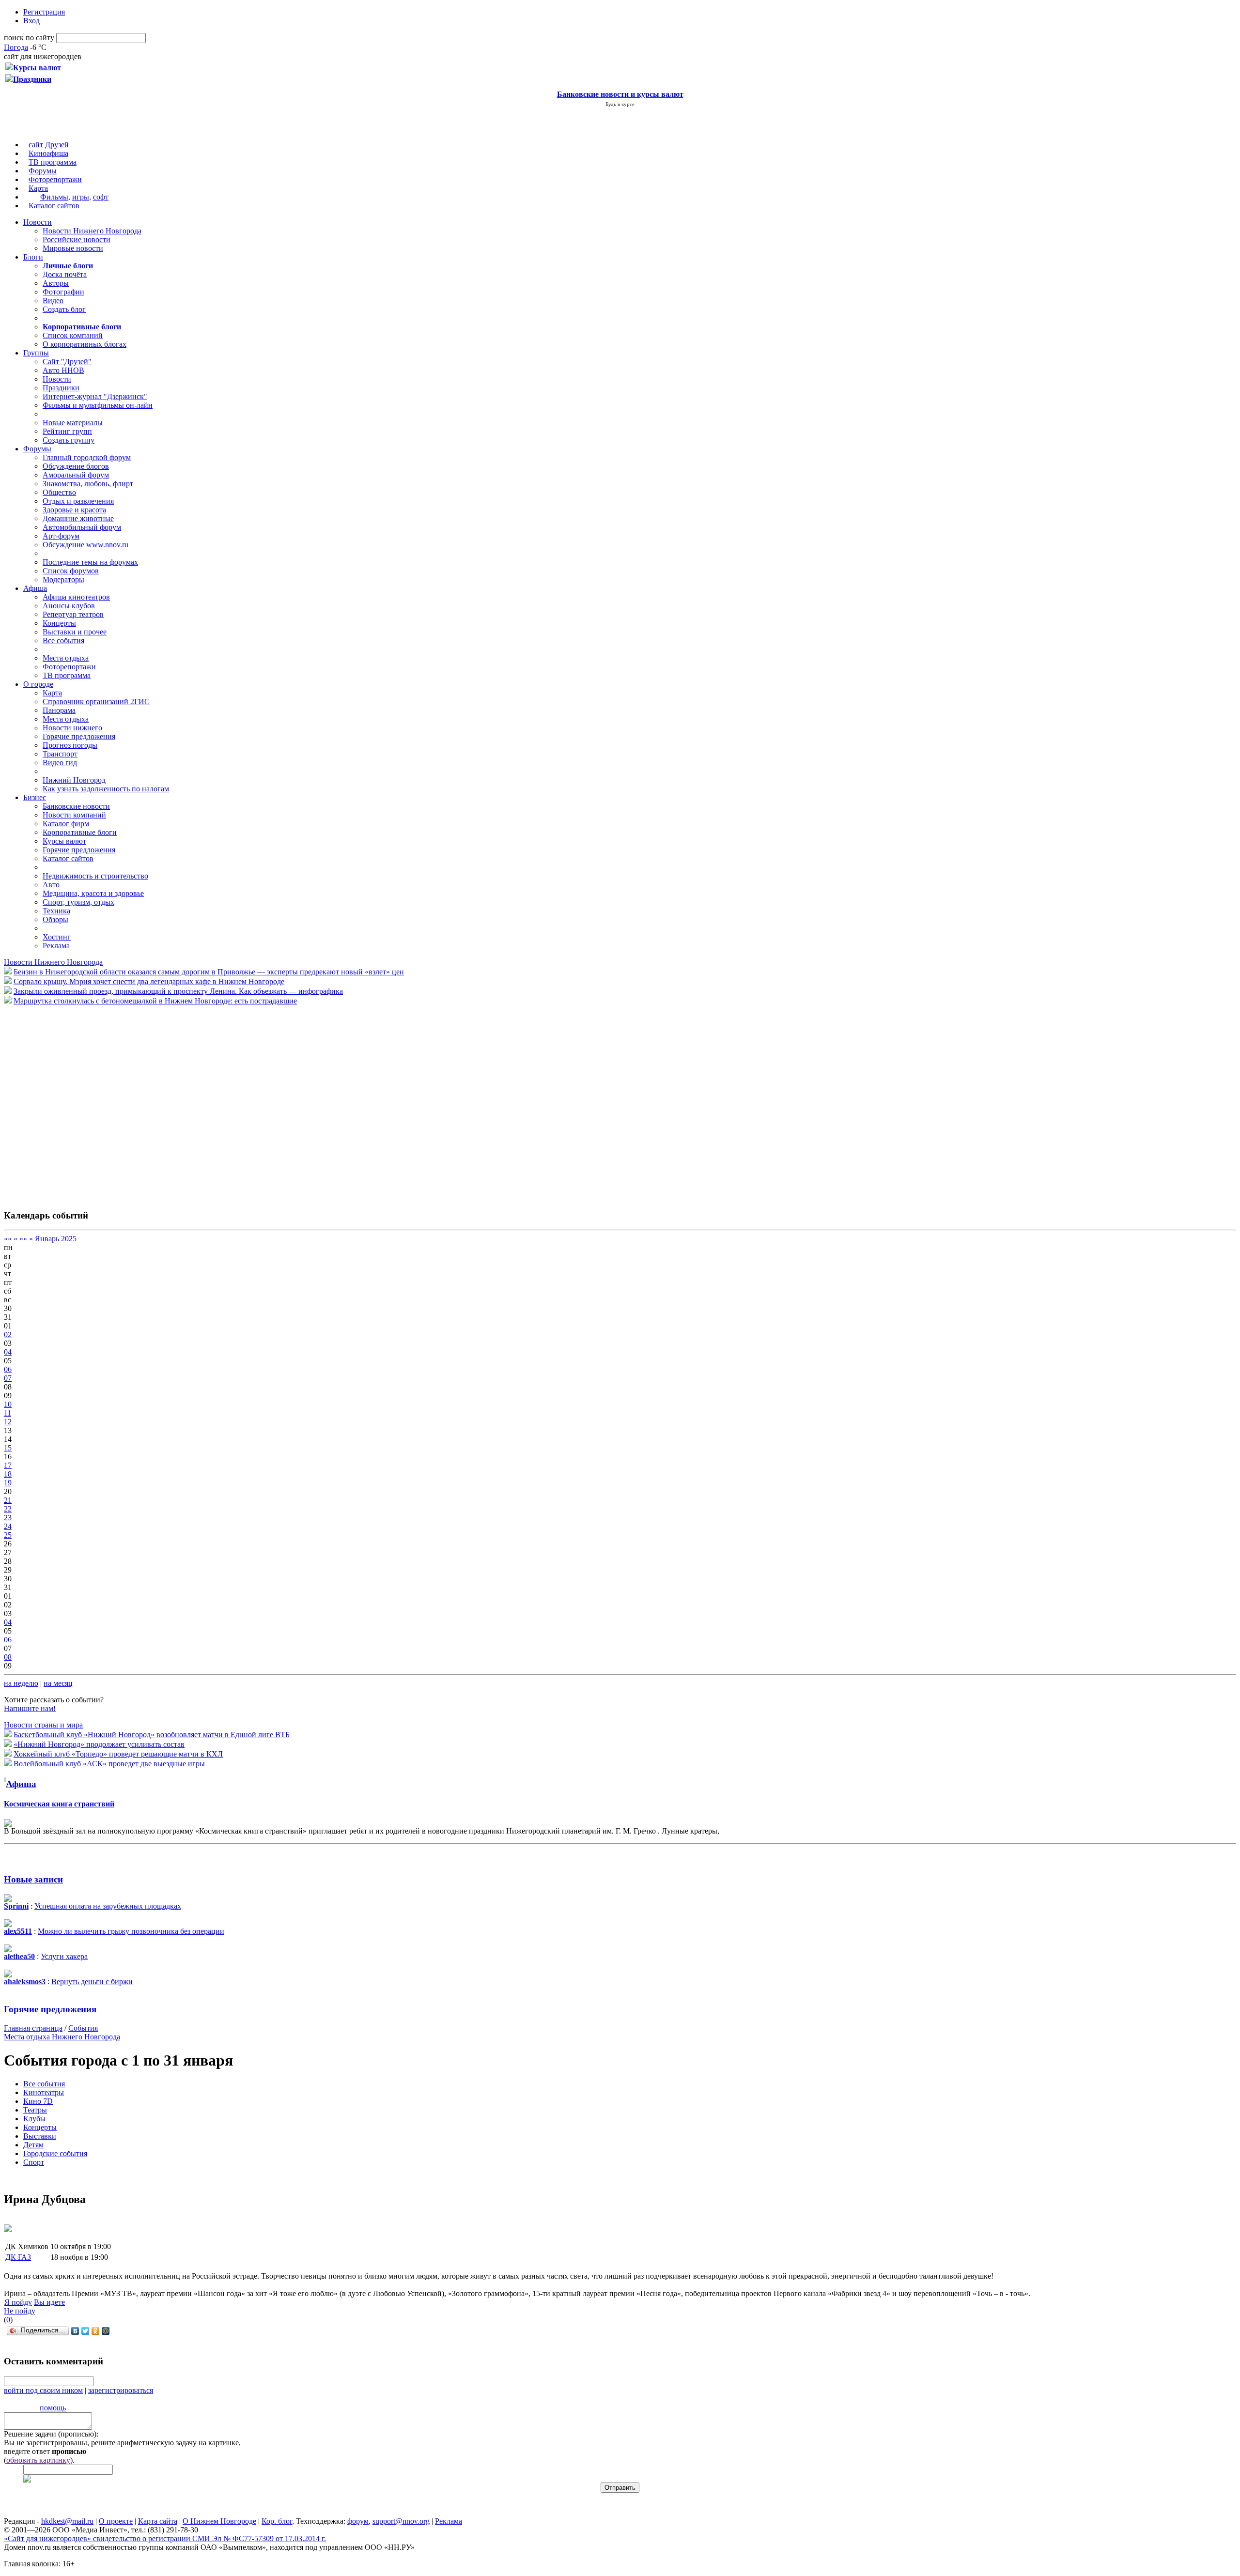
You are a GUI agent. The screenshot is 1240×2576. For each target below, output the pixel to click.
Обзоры (55, 919)
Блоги (33, 257)
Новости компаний (74, 815)
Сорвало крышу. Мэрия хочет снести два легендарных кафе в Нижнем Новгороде (149, 981)
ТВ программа (53, 162)
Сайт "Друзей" (67, 362)
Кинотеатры (44, 2092)
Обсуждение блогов (76, 466)
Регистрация (44, 12)
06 (8, 1369)
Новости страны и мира (43, 1725)
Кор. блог (277, 2521)
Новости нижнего (72, 728)
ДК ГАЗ (18, 2257)
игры (81, 197)
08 (8, 1657)
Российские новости (77, 239)
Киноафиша (48, 153)
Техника (56, 911)
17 (8, 1465)
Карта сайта (158, 2521)
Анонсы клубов (69, 606)
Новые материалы (73, 423)
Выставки (40, 2136)
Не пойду (20, 2311)
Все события (63, 640)
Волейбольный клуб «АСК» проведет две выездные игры (109, 1764)
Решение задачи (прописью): (51, 2434)
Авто (51, 885)
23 (8, 1518)
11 (8, 1413)
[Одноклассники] (96, 2331)
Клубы (34, 2119)
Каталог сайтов (54, 206)
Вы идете (49, 2302)
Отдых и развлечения (78, 501)
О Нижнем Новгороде (219, 2521)
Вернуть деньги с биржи (92, 1982)
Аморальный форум (76, 475)
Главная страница (33, 2028)
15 (8, 1448)
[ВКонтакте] (75, 2331)
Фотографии (63, 292)
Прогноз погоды (70, 745)
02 (8, 1334)
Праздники (61, 388)
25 (8, 1535)
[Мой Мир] (106, 2331)
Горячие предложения (79, 736)
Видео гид (60, 763)
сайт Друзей (49, 145)
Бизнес (35, 797)
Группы (36, 353)
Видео (53, 301)
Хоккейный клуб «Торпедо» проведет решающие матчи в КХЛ (118, 1754)
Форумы (43, 171)
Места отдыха (66, 658)
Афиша (35, 588)
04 (8, 1352)
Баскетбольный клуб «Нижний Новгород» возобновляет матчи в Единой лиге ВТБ (152, 1735)
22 (8, 1509)
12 (8, 1422)
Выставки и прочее (75, 632)
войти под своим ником (43, 2390)
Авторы (56, 283)
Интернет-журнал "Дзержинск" (95, 396)
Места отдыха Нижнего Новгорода (62, 2037)
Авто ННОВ (63, 370)
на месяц (58, 1683)
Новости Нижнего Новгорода (92, 231)
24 (8, 1526)
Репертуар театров (73, 614)
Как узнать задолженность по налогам (106, 789)
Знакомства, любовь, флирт (88, 484)
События (83, 2028)
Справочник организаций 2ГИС (96, 702)
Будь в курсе (620, 104)
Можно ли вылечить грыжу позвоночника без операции (131, 1931)
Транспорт (60, 754)
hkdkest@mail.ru (67, 2521)
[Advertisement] (62, 1102)
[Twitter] (85, 2331)
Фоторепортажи (55, 179)
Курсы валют (64, 841)
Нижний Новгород (74, 780)
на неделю (21, 1683)
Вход (31, 21)
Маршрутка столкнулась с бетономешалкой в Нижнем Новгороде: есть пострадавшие (155, 1001)
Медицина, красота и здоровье (93, 893)
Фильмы (54, 197)
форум (358, 2521)
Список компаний (73, 335)
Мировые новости (73, 248)
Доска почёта (65, 274)
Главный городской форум (87, 457)
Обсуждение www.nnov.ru (85, 545)
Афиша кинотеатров (76, 597)
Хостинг (57, 937)
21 (8, 1500)
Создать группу (69, 440)
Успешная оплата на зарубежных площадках (108, 1906)
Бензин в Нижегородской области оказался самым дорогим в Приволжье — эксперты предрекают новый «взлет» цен (209, 972)
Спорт (34, 2162)
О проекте (116, 2521)
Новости (38, 222)
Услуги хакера (64, 1956)
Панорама (59, 710)
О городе (38, 684)
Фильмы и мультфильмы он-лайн (98, 405)
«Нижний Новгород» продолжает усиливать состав (99, 1744)
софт (101, 197)
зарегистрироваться (121, 2390)
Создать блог (64, 309)
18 (8, 1474)
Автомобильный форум (82, 527)
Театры (35, 2110)
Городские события (55, 2153)
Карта (38, 188)
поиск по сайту (29, 38)
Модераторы (63, 579)
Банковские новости (76, 806)
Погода (16, 47)
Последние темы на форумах (90, 562)
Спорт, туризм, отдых (78, 902)
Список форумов (71, 571)
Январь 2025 (56, 1239)
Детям (33, 2145)
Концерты (59, 623)
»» (23, 1239)
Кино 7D (38, 2101)
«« (8, 1239)
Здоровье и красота (74, 510)
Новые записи (33, 1879)
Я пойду (18, 2302)
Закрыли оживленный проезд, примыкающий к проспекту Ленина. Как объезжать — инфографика (178, 991)
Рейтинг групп (67, 431)
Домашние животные (78, 518)
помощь (53, 2408)
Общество (59, 492)
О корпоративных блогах (85, 344)
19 (8, 1483)
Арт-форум (61, 536)
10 (8, 1404)
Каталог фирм (66, 824)
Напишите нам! (30, 1708)
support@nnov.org (401, 2521)
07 (8, 1378)
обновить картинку (38, 2460)
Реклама (56, 946)
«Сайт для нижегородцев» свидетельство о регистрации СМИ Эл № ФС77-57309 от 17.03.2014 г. (165, 2538)
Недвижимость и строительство (95, 876)
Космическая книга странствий (59, 1804)
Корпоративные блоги (80, 832)
